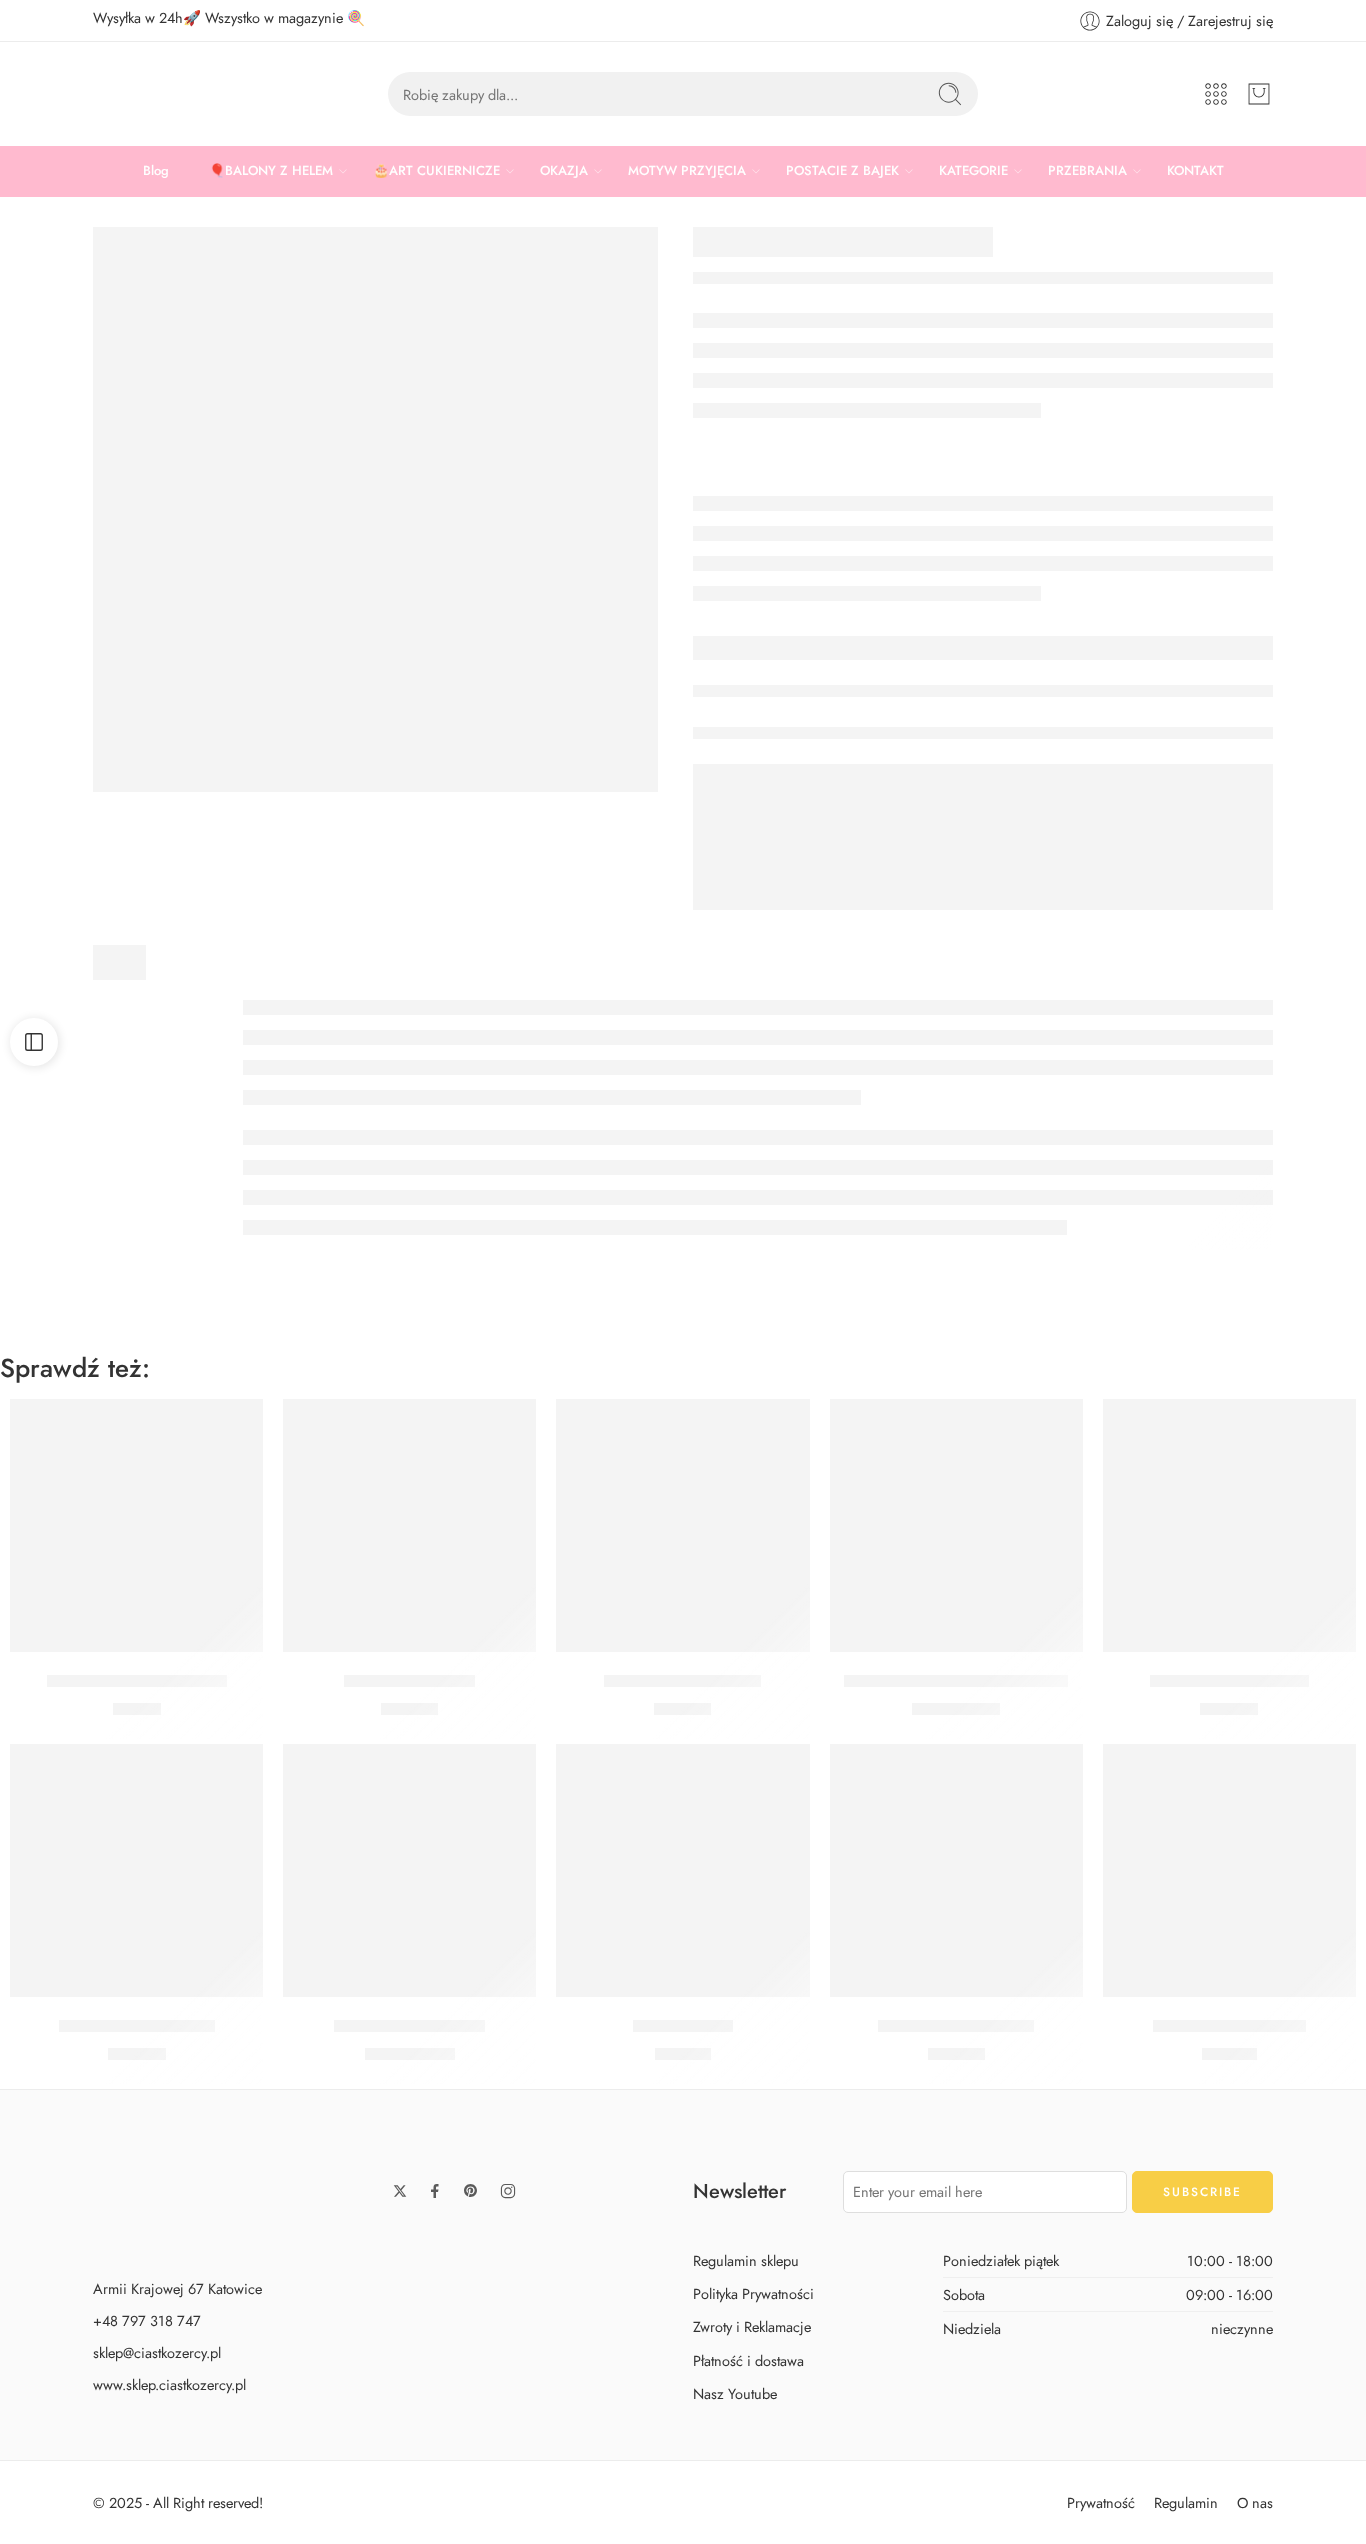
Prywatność (1101, 2502)
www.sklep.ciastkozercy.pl (169, 2384)
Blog (156, 170)
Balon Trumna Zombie (137, 2026)
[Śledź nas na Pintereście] (471, 2191)
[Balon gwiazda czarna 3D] (375, 509)
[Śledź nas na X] (400, 2191)
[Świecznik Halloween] (1229, 1870)
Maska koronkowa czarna (137, 1681)
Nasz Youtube (735, 2393)
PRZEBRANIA (1087, 170)
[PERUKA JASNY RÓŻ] (956, 1870)
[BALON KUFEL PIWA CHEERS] (956, 1525)
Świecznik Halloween (1229, 2026)
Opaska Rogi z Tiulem (682, 1681)
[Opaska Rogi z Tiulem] (682, 1525)
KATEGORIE (973, 170)
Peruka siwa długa (409, 1681)
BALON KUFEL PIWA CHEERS (956, 1681)
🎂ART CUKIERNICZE (436, 170)
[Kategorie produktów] (1216, 94)
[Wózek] (1259, 94)
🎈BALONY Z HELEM (271, 170)
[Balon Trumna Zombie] (136, 1870)
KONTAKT (1195, 170)
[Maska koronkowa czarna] (136, 1525)
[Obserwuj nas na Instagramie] (508, 2191)
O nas (1255, 2502)
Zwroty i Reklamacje (752, 2326)
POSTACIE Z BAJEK (842, 170)
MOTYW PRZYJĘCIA (687, 170)
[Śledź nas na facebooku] (435, 2191)
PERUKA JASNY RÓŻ (956, 2026)
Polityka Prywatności (753, 2293)
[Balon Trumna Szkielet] (1229, 1525)
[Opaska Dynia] (682, 1870)
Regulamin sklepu (746, 2260)
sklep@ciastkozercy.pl (157, 2352)
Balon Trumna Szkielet (1229, 1681)
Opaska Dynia (683, 2026)
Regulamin (1186, 2502)
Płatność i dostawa (748, 2359)
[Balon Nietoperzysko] (409, 1870)
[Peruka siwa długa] (409, 1525)
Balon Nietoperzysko (409, 2026)
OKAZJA (564, 170)
